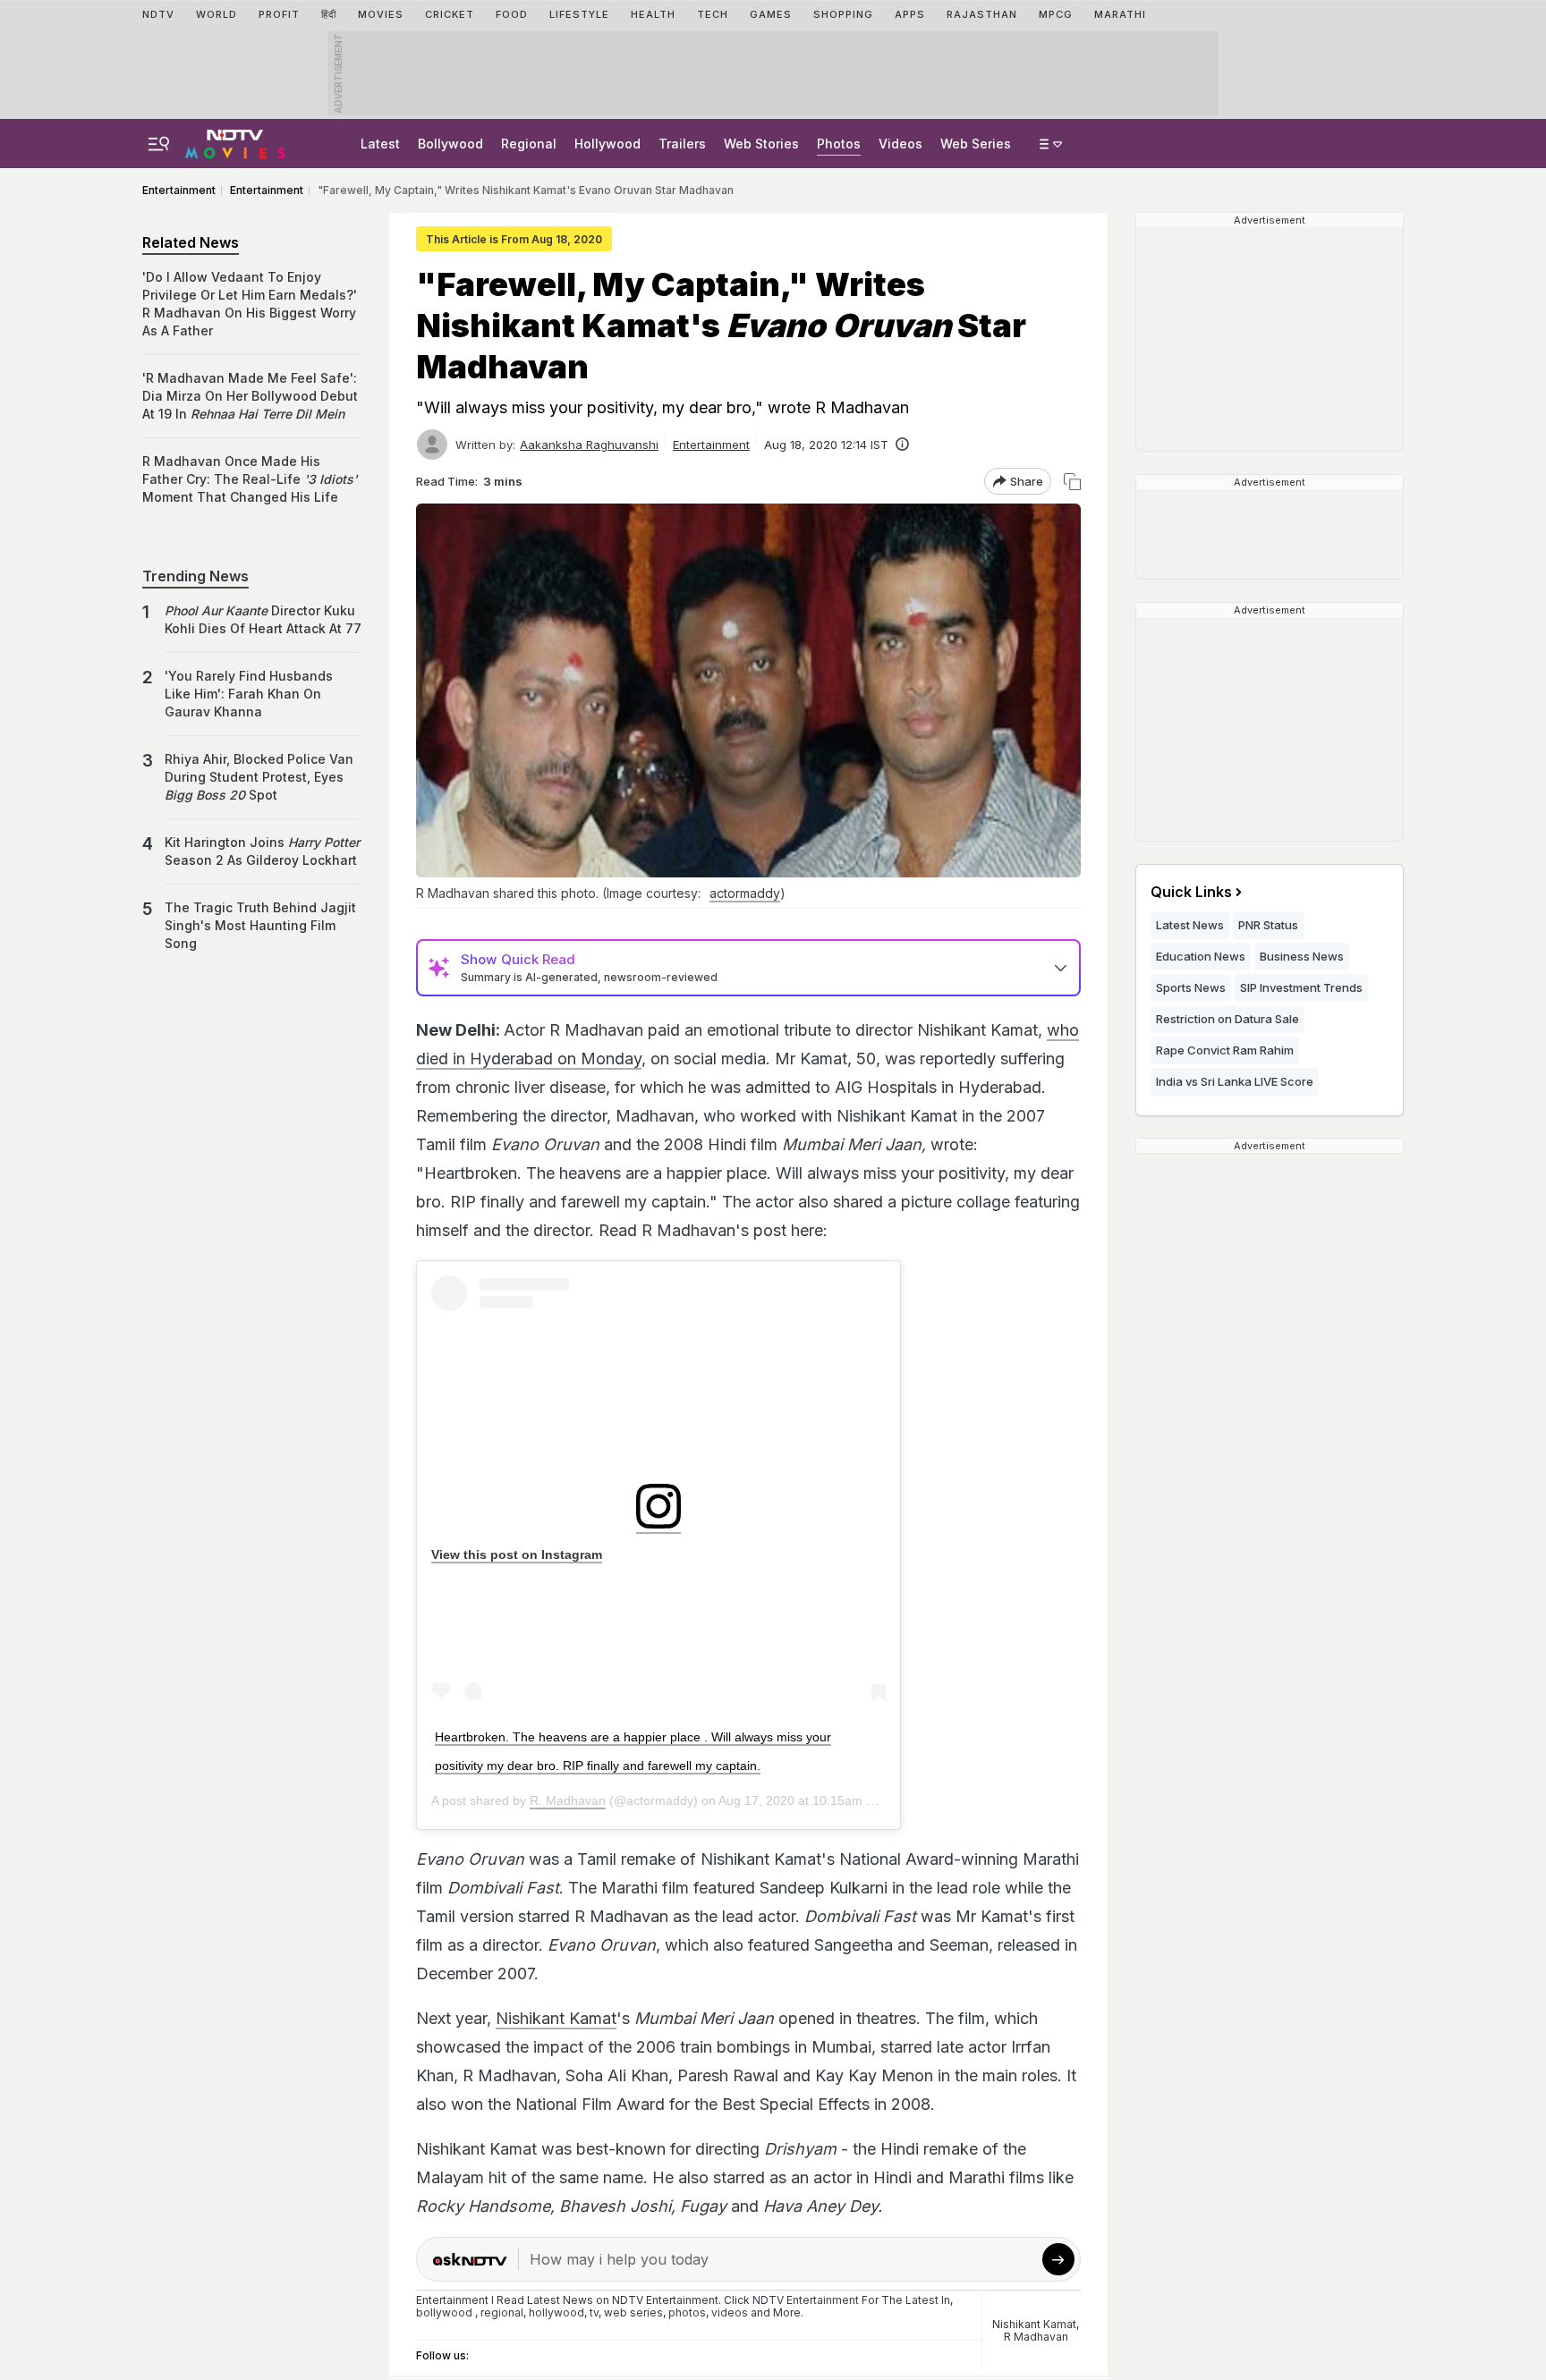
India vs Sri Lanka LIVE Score (1235, 1081)
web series (633, 2312)
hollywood (556, 2312)
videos (730, 2312)
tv (594, 2312)
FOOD (512, 14)
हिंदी (329, 14)
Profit (279, 14)
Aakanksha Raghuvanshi (589, 445)
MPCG (1056, 14)
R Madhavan (1036, 2337)
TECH (713, 14)
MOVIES (381, 14)
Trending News (195, 576)
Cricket (450, 14)
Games (771, 14)
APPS (910, 14)
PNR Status (1268, 925)
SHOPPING (843, 14)
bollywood (444, 2312)
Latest (380, 144)
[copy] (1072, 482)
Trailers (682, 144)
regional (502, 2312)
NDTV (158, 14)
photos (687, 2312)
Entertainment (711, 445)
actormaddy (745, 893)
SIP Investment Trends (1301, 987)
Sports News (1191, 987)
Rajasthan (982, 14)
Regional (529, 144)
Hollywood (607, 144)
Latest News (1190, 925)
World (217, 14)
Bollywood (450, 144)
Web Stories (761, 144)
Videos (900, 144)
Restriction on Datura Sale (1227, 1019)
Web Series (976, 144)
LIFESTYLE (579, 14)
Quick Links (1191, 892)
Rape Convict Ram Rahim (1225, 1050)
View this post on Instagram (517, 1554)
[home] (235, 141)
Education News (1201, 956)
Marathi (1120, 14)
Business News (1302, 956)
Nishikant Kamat (556, 2018)
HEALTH (653, 14)
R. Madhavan (568, 1800)
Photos (839, 144)
